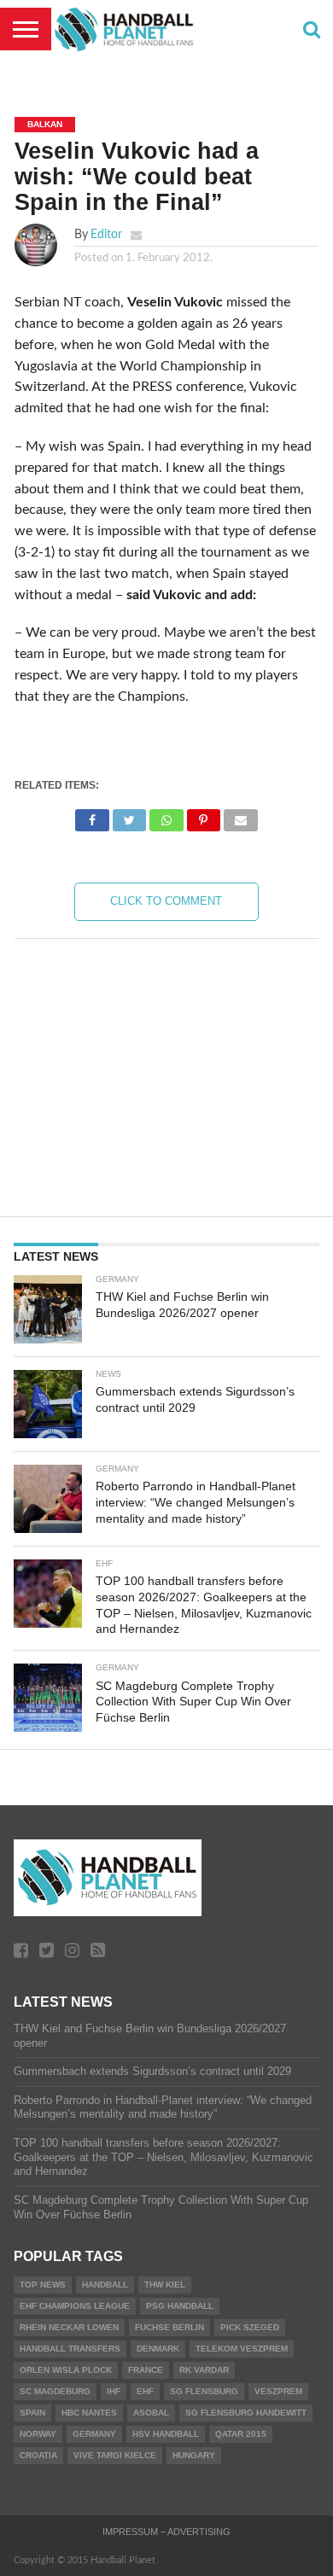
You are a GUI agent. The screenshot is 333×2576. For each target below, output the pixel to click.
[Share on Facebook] (92, 816)
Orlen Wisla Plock (66, 2370)
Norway (38, 2434)
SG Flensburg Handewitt (246, 2413)
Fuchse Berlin (169, 2327)
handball (105, 2285)
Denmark (158, 2349)
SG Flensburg (204, 2391)
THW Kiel (165, 2285)
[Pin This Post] (204, 816)
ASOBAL (151, 2413)
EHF (145, 2391)
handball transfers (70, 2349)
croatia (38, 2455)
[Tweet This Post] (129, 816)
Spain (32, 2413)
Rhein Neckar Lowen (69, 2327)
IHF (114, 2391)
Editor (106, 234)
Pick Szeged (250, 2327)
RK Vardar (204, 2370)
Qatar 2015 (241, 2434)
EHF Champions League (75, 2306)
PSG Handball (180, 2306)
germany (94, 2434)
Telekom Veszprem (242, 2349)
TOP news (43, 2285)
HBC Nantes (89, 2413)
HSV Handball (166, 2434)
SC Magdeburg (55, 2391)
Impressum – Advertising (166, 2532)
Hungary (194, 2455)
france (146, 2370)
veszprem (278, 2391)
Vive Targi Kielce (115, 2455)
